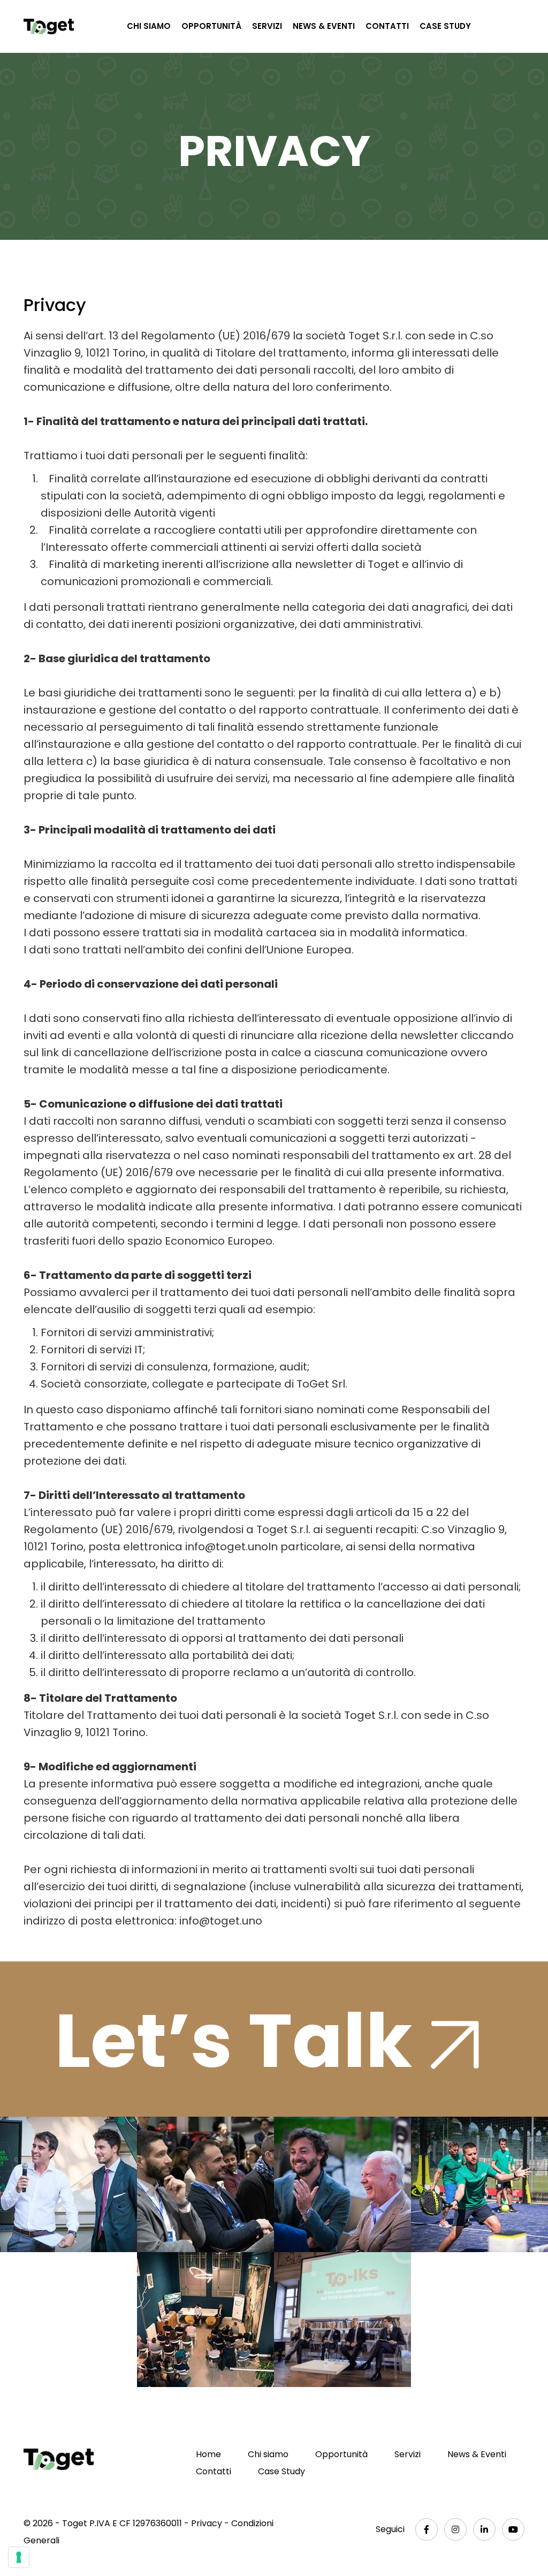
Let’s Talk (241, 2039)
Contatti (387, 26)
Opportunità (211, 26)
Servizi (267, 26)
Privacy (207, 2523)
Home (208, 2454)
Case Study (445, 26)
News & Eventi (324, 26)
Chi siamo (149, 26)
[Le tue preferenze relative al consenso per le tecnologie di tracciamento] (19, 2557)
